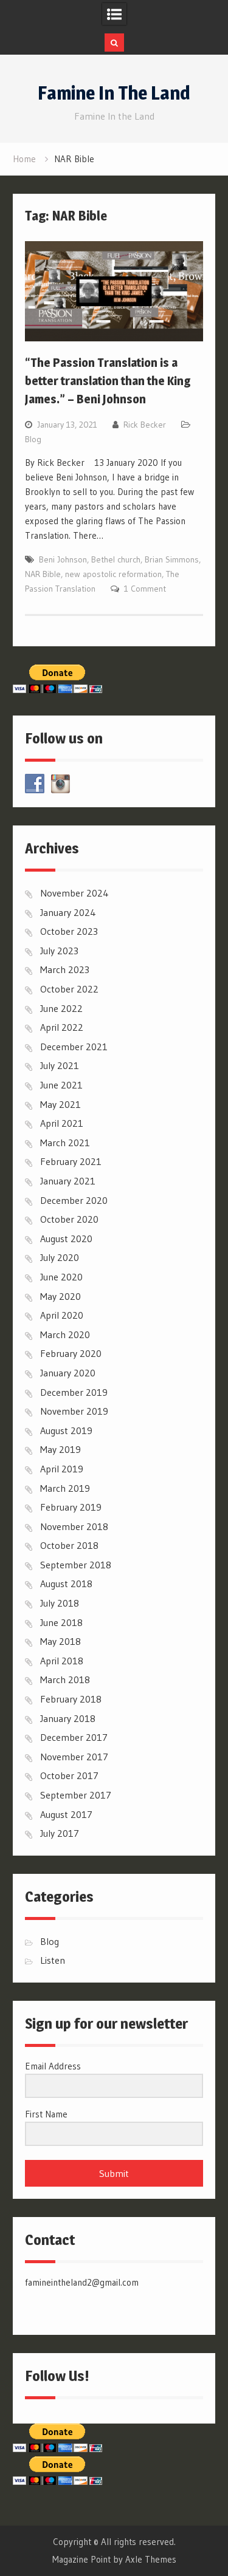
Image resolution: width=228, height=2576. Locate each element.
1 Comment (145, 589)
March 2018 (65, 1679)
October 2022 (69, 989)
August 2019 (66, 1430)
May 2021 (60, 1104)
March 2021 (65, 1143)
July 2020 (60, 1257)
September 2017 (76, 1795)
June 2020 (61, 1277)
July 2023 (59, 951)
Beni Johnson (63, 559)
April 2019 (62, 1469)
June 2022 (61, 1008)
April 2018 (62, 1661)
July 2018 (60, 1603)
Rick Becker (145, 425)
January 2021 (68, 1181)
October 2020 (69, 1219)
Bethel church (116, 559)
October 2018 (69, 1545)
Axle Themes (151, 2559)
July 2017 (60, 1833)
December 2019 (74, 1392)
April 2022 (62, 1027)
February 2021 (71, 1161)
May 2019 (60, 1449)
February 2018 (71, 1699)
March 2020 (65, 1334)
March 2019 (65, 1488)
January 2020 (68, 1373)
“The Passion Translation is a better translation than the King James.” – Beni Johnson (108, 381)
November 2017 (74, 1757)
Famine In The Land (114, 93)
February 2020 (71, 1353)
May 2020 (60, 1296)
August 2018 (66, 1584)
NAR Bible (43, 574)
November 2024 (74, 893)
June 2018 (61, 1622)
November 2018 (74, 1526)
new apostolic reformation (113, 574)
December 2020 (74, 1200)
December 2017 (74, 1737)
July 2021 (60, 1065)
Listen (53, 1960)
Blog (33, 439)
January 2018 (68, 1718)
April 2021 (62, 1123)
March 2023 (65, 969)
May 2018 (60, 1641)
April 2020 (62, 1315)
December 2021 (74, 1047)
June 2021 (61, 1085)
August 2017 (66, 1814)
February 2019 (71, 1507)
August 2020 (66, 1238)
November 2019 (74, 1411)
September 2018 (76, 1565)
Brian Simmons (172, 559)
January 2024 (68, 912)
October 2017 (69, 1775)
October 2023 (69, 931)
